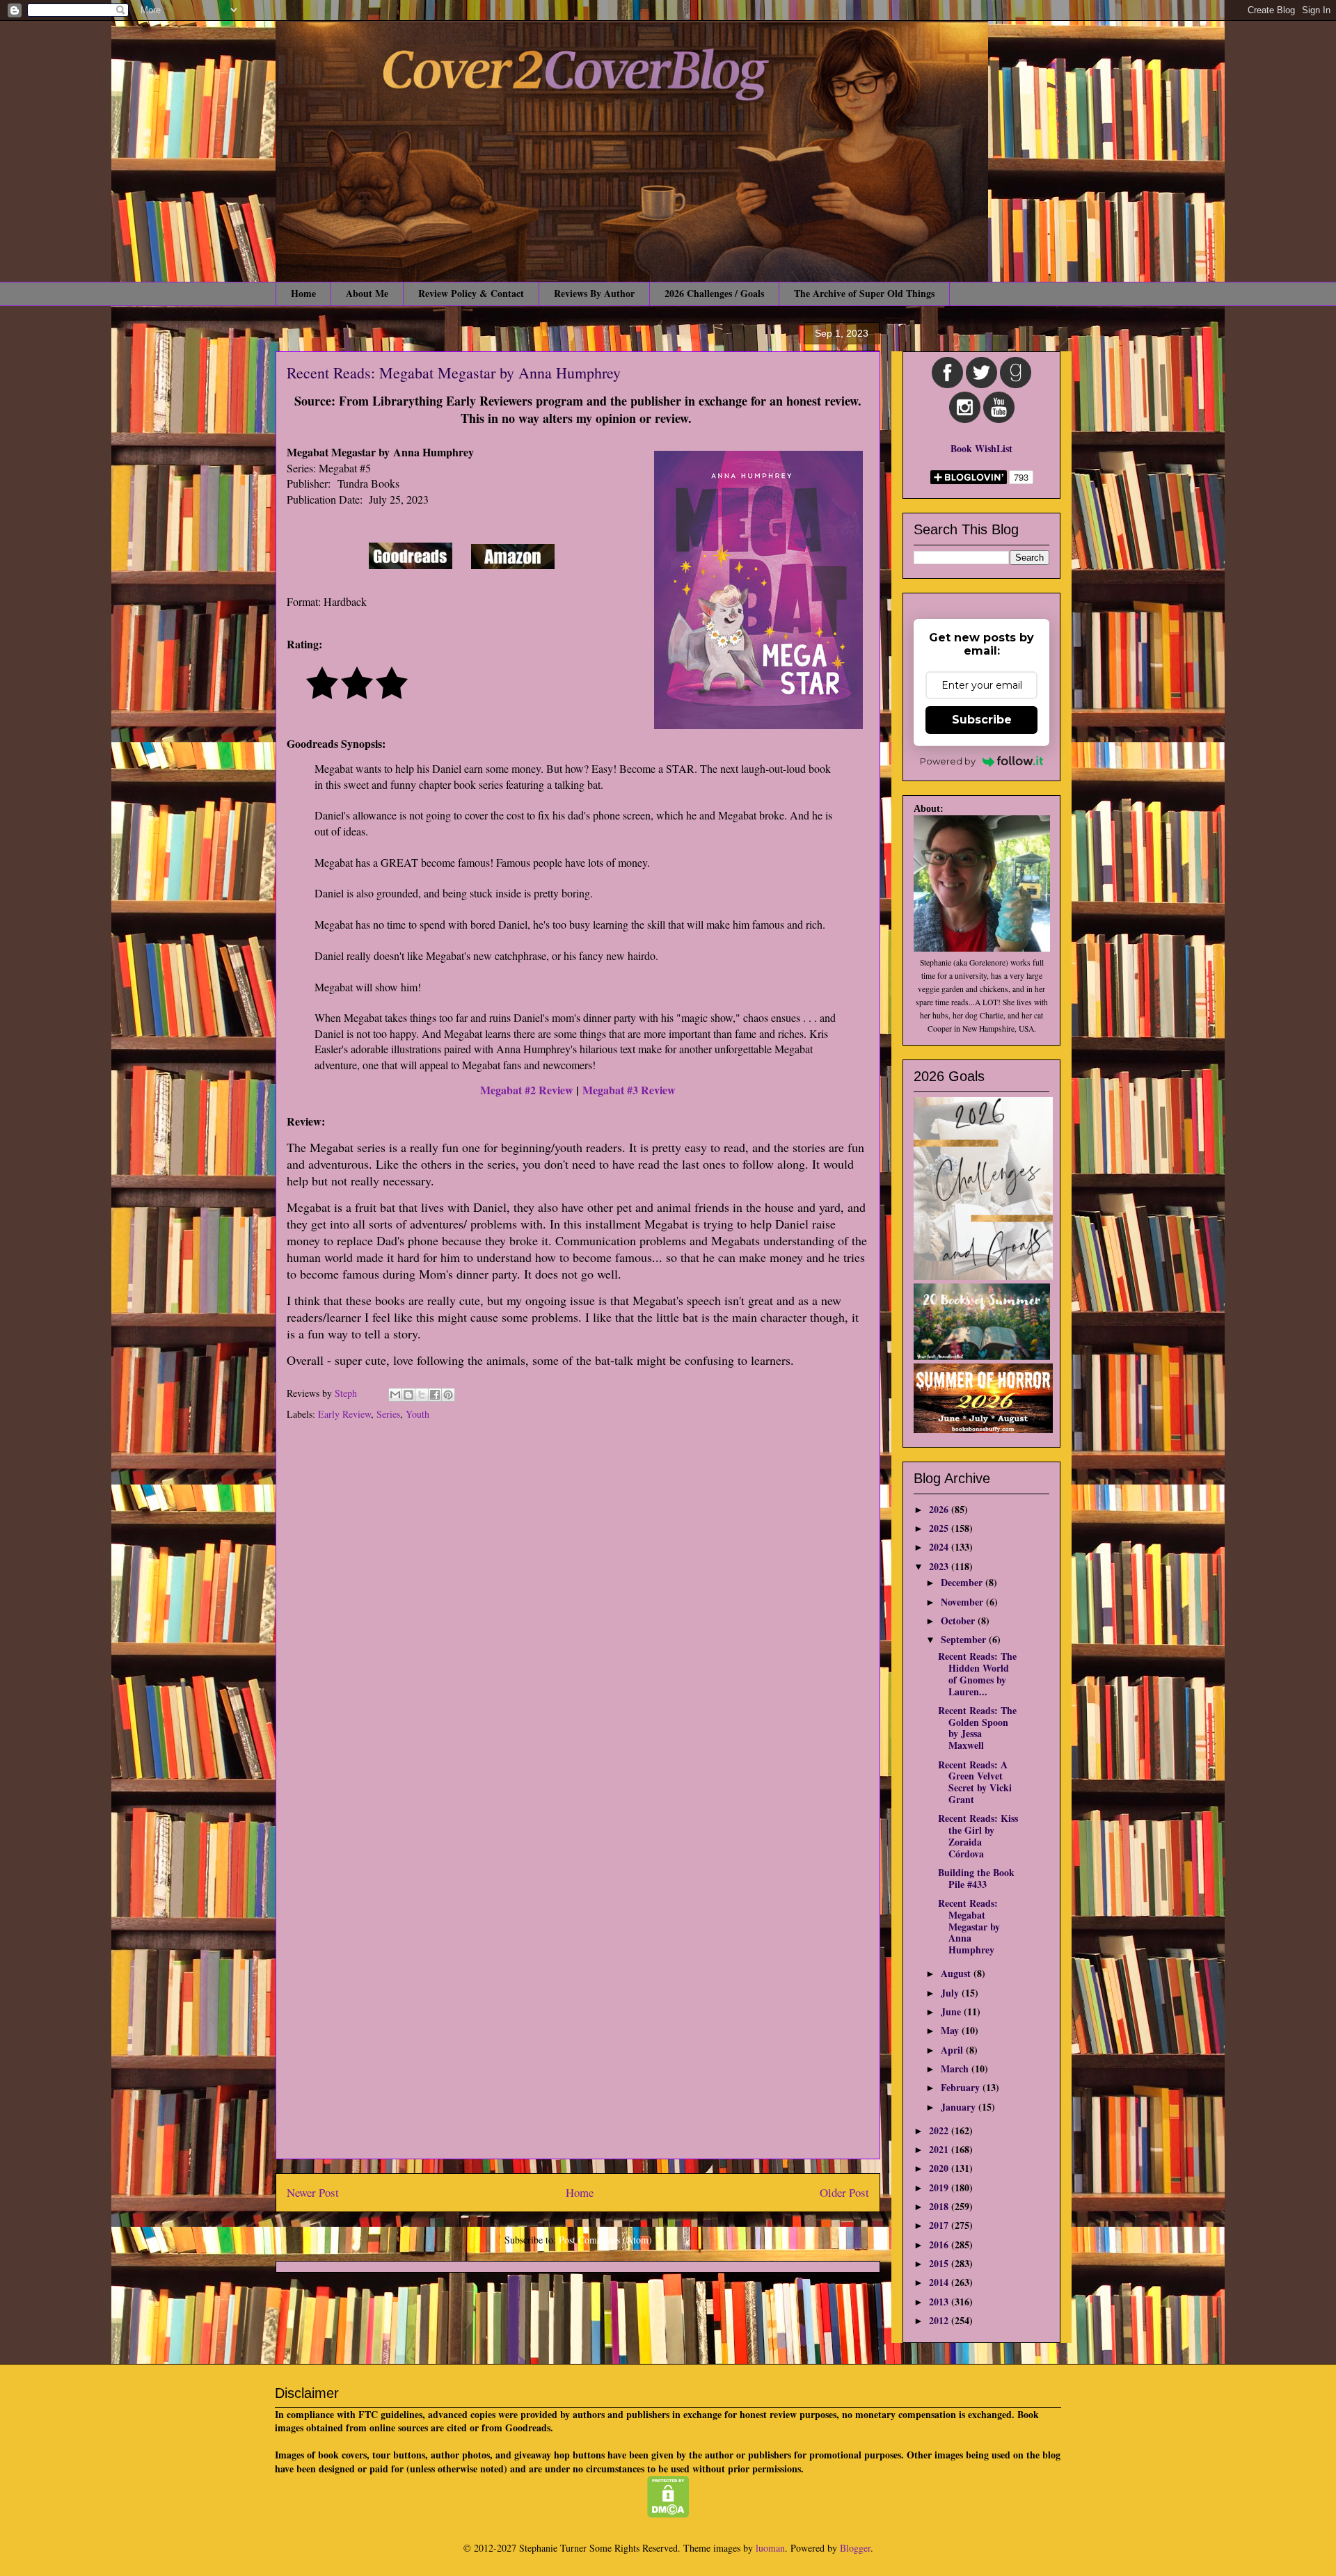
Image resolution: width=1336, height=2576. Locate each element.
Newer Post (313, 2192)
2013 (940, 2302)
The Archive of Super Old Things (864, 293)
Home (303, 293)
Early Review (344, 1414)
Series (388, 1414)
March (956, 2069)
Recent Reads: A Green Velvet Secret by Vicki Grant (975, 1782)
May (951, 2030)
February (962, 2087)
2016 (940, 2245)
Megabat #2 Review (527, 1090)
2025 (940, 1528)
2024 (940, 1547)
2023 (940, 1566)
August (957, 1973)
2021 (940, 2149)
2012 (940, 2320)
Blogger (855, 2548)
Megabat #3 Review (629, 1090)
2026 (940, 1509)
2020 (940, 2168)
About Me (367, 293)
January (960, 2107)
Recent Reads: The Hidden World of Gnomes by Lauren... (977, 1673)
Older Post (844, 2192)
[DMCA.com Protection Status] (668, 2514)
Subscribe (982, 720)
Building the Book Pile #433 (976, 1878)
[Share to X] (422, 1395)
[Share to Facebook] (435, 1395)
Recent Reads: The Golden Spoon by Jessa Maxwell (977, 1728)
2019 (940, 2187)
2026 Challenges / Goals (714, 293)
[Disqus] (578, 1615)
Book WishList (981, 448)
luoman (770, 2548)
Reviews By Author (594, 293)
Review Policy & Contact (471, 293)
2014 (940, 2282)
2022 (940, 2130)
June (952, 2011)
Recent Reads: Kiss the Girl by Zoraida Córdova (978, 1835)
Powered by (948, 761)
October (959, 1621)
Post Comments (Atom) (605, 2240)
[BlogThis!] (408, 1395)
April (953, 2050)
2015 (940, 2263)
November (963, 1602)
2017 (940, 2225)
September (965, 1639)
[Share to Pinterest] (448, 1395)
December (963, 1582)
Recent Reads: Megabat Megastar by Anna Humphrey (969, 1926)
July (951, 1993)
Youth (417, 1414)
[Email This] (395, 1395)
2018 (940, 2206)
